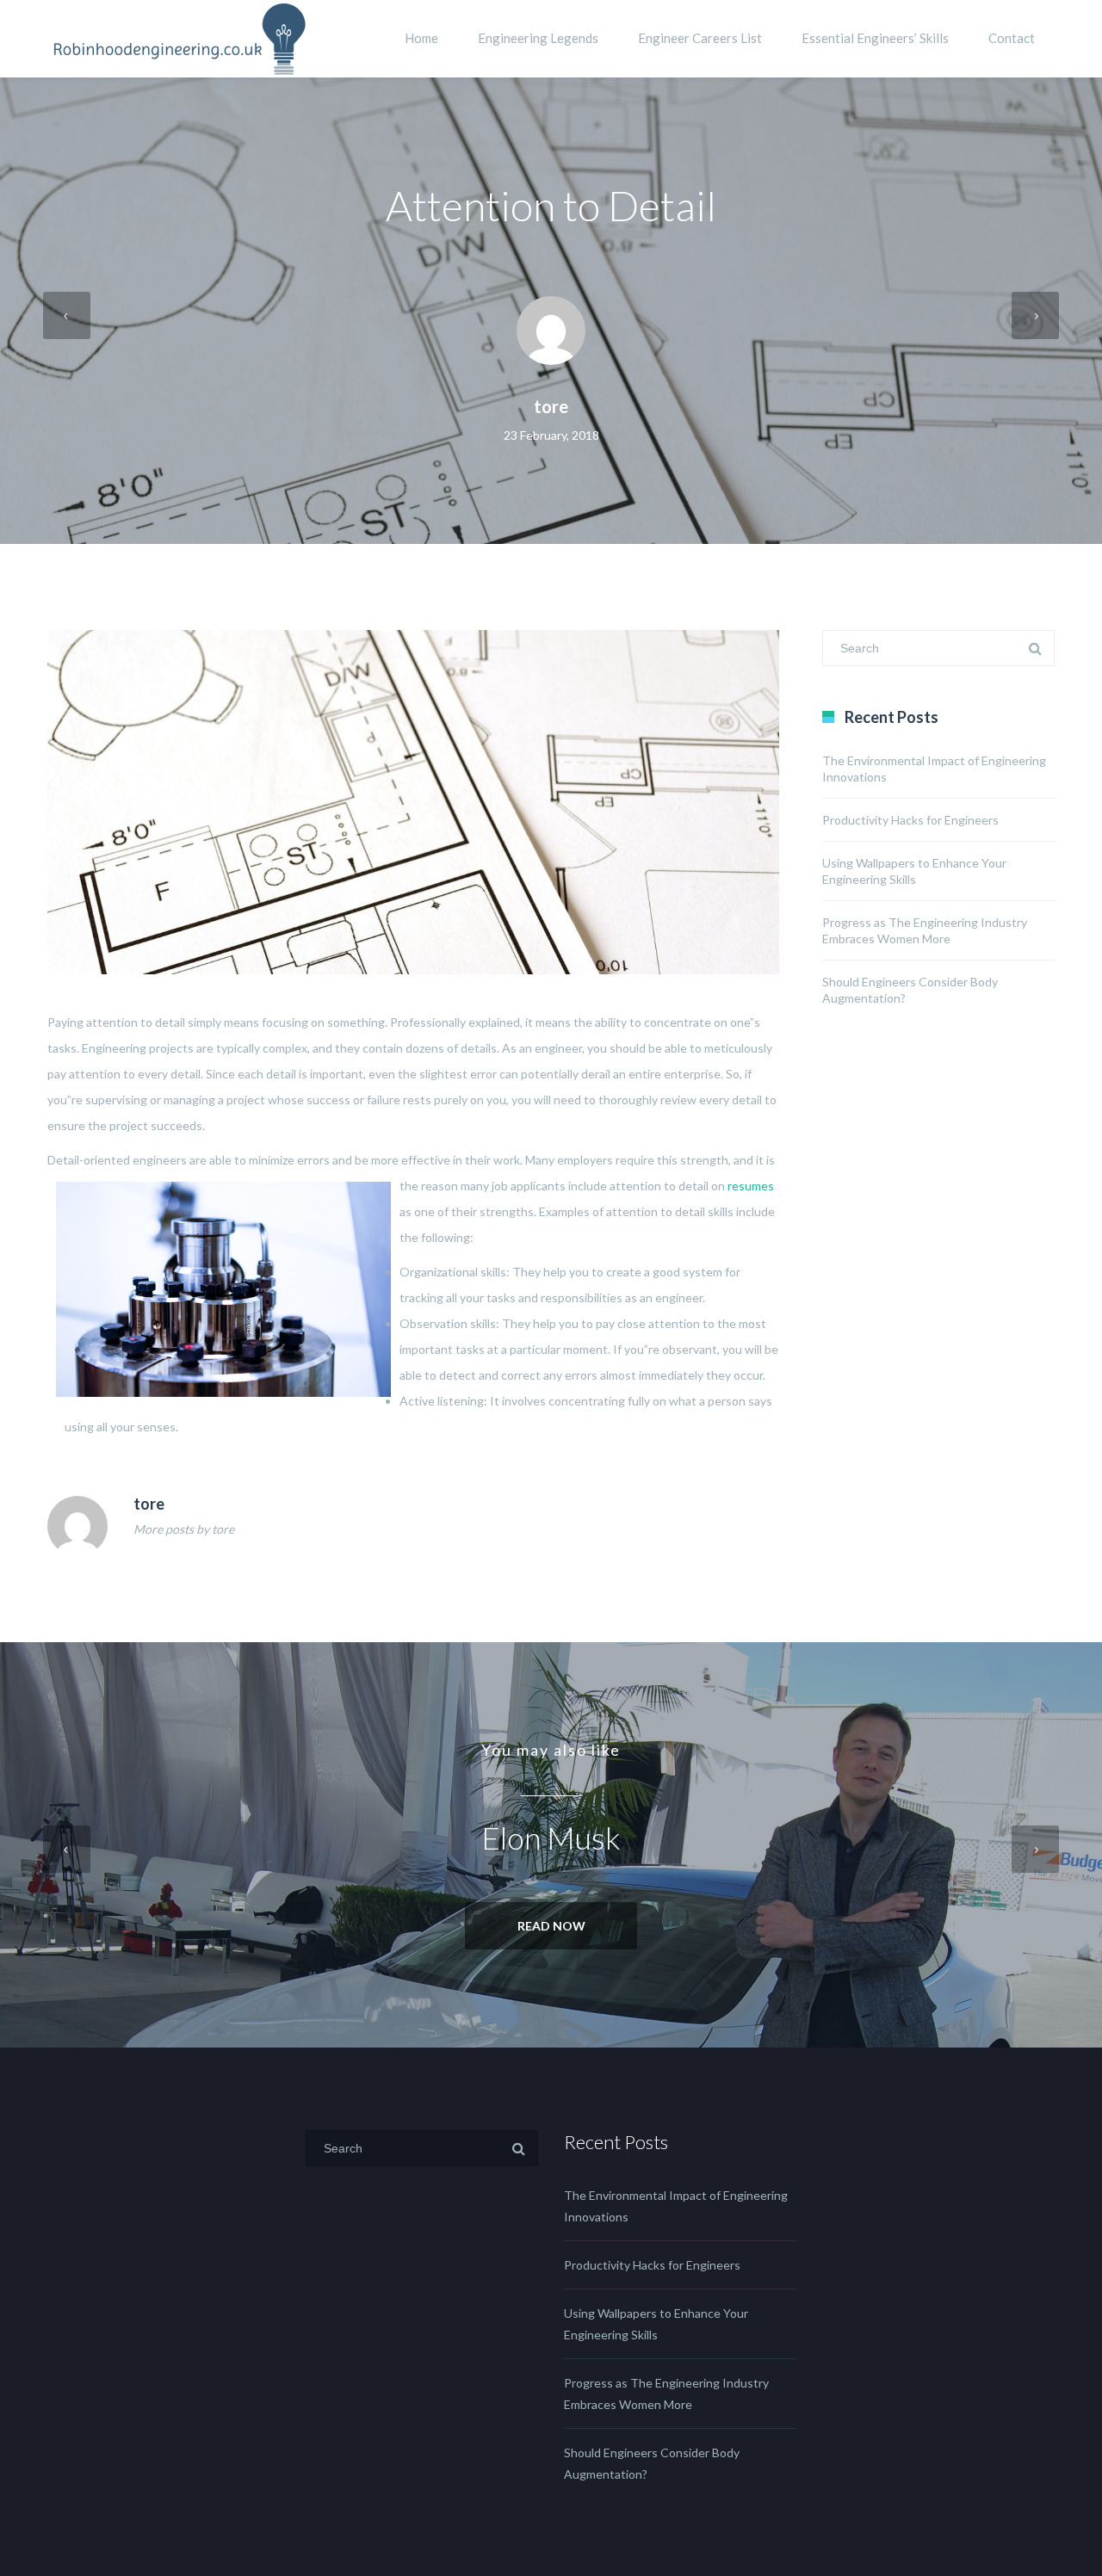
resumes (751, 1186)
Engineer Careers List (700, 38)
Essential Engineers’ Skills (875, 38)
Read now (551, 1926)
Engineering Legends (538, 38)
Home (421, 38)
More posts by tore (184, 1529)
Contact (1012, 38)
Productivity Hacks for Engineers (910, 820)
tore (551, 406)
